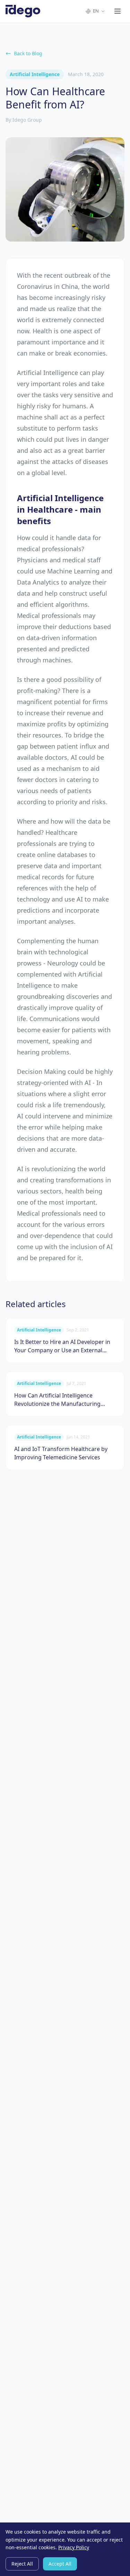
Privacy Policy (74, 2547)
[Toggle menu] (118, 11)
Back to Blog (28, 53)
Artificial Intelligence (35, 74)
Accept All (60, 2564)
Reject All (22, 2564)
